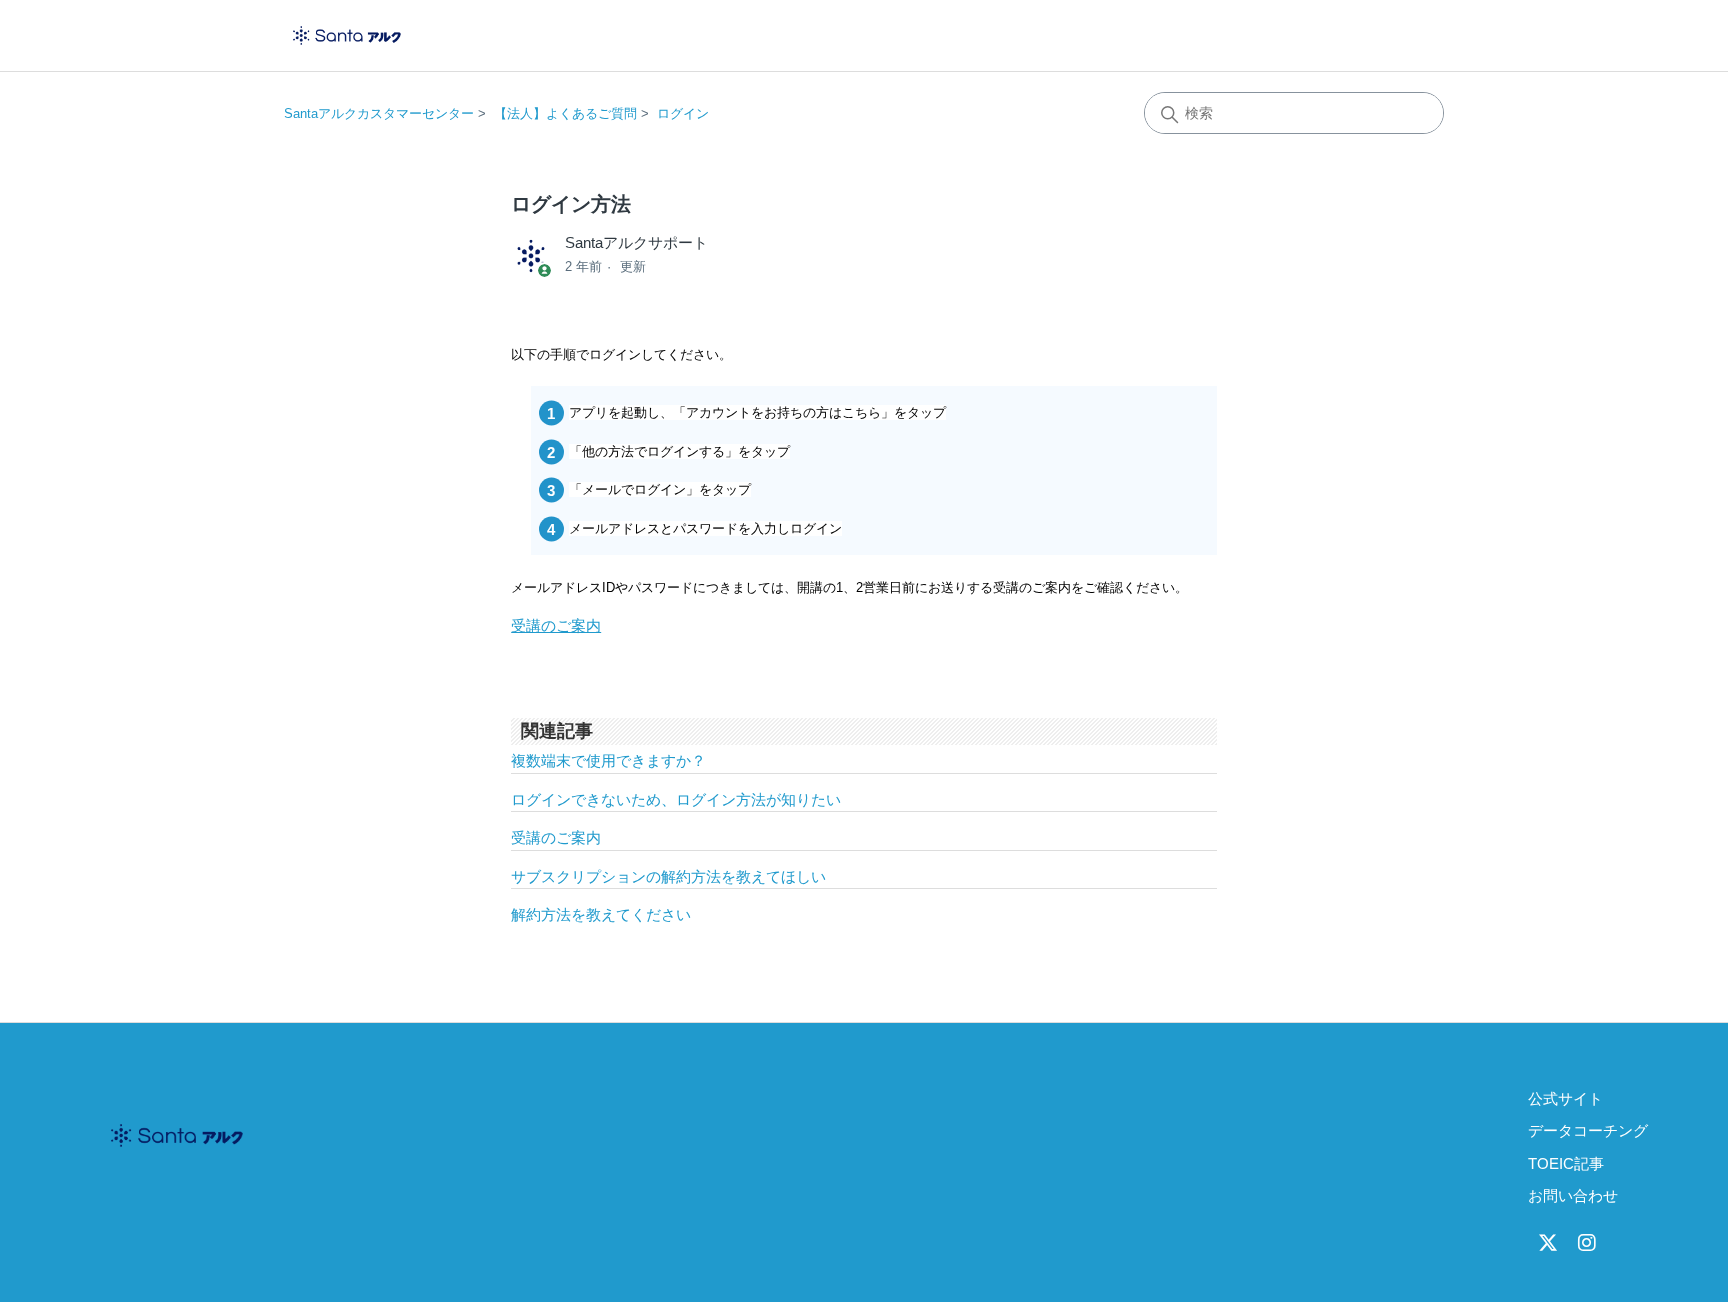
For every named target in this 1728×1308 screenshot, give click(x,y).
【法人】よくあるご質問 (565, 113)
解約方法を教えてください (601, 914)
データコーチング (1588, 1130)
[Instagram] (1587, 1243)
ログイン (683, 113)
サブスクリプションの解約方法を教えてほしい (668, 876)
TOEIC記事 (1566, 1163)
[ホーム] (347, 35)
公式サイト (1565, 1098)
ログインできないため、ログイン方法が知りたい (676, 799)
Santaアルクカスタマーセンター (379, 113)
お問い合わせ (1573, 1195)
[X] (1548, 1243)
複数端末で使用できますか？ (608, 760)
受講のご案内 (556, 625)
